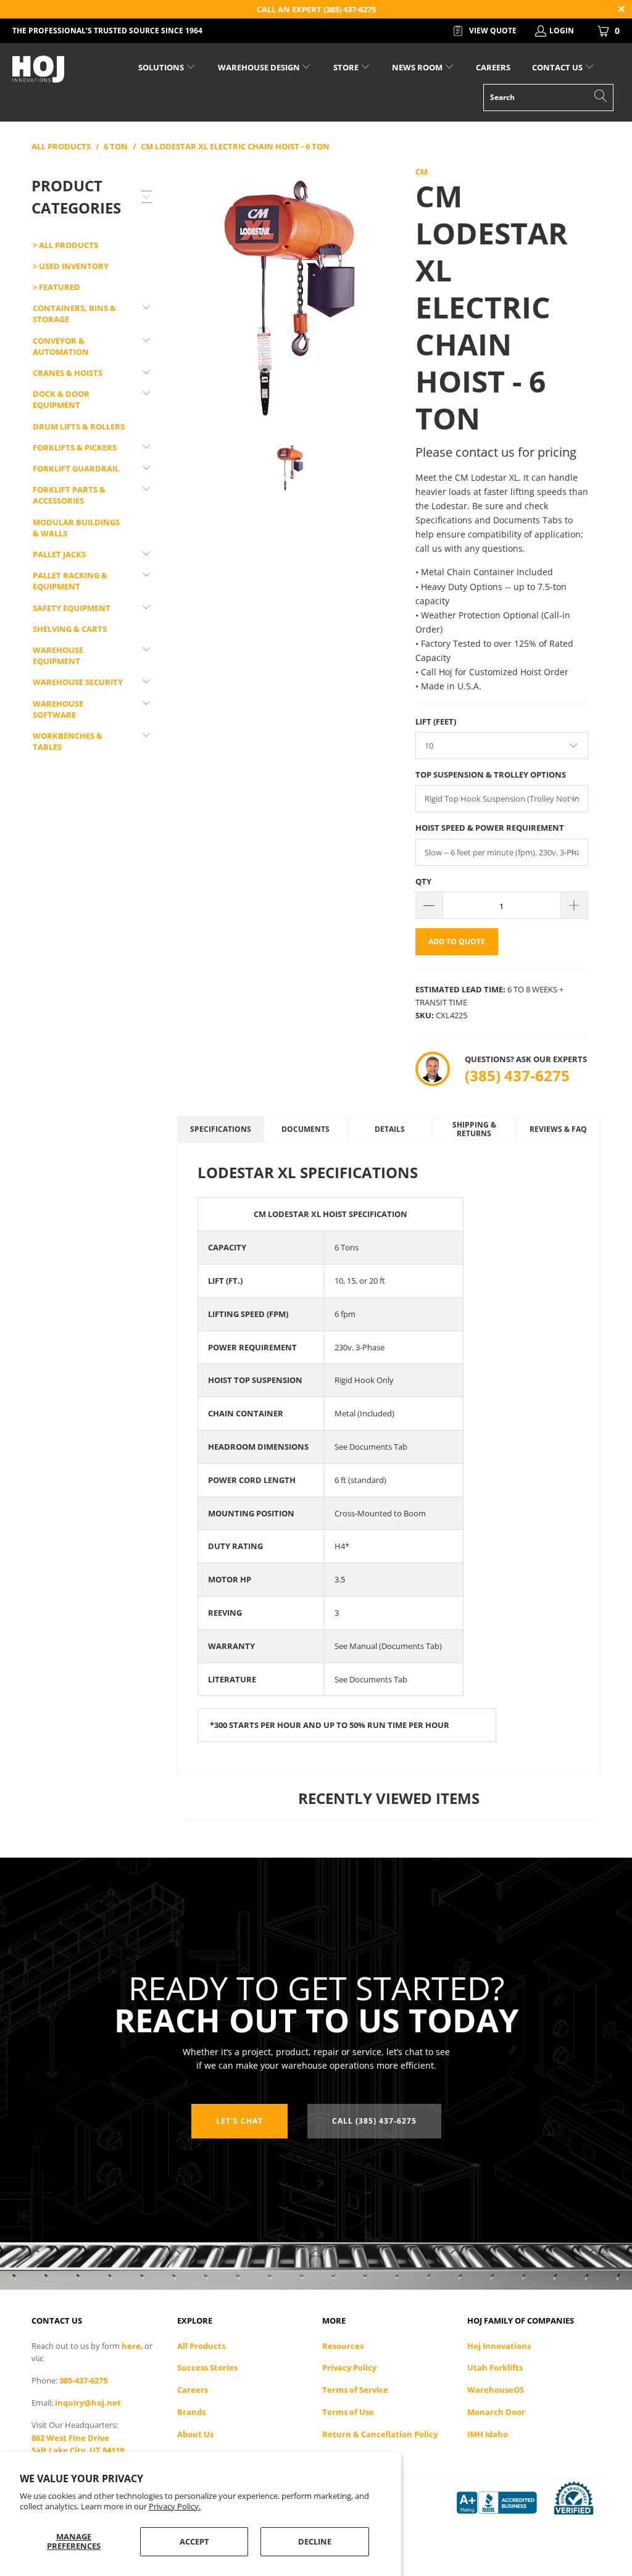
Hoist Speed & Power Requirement (490, 828)
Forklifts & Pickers (75, 447)
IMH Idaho (488, 2434)
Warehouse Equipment (58, 655)
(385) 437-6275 (517, 1075)
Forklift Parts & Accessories (69, 495)
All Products (201, 2346)
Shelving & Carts (70, 629)
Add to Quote (457, 941)
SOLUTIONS (162, 67)
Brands (191, 2412)
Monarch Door (496, 2412)
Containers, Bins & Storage (74, 314)
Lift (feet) (436, 721)
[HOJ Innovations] (57, 69)
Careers (193, 2390)
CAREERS (493, 67)
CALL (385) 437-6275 (374, 2121)
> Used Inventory (71, 266)
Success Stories (207, 2367)
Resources (343, 2346)
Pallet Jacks (59, 554)
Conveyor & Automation (61, 346)
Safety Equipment (72, 608)
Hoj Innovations (499, 2346)
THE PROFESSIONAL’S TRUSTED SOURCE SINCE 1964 (107, 31)
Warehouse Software (58, 709)
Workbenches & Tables (68, 741)
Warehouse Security (78, 682)
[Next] (391, 295)
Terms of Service (355, 2390)
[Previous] (189, 295)
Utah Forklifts (495, 2367)
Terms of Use (348, 2412)
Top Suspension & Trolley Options (491, 775)
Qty (423, 881)
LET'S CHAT (239, 2121)
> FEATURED (56, 287)
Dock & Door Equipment (61, 399)
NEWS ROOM (418, 67)
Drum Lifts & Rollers (79, 426)
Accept (194, 2541)
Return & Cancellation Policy (380, 2434)
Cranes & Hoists (68, 373)
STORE (346, 67)
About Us (195, 2434)
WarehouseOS (496, 2390)
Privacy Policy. (175, 2506)
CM (422, 172)
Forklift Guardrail (76, 468)
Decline (315, 2541)
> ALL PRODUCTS (65, 245)
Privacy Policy (349, 2367)
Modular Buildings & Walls (76, 528)
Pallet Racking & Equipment (70, 581)
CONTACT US (558, 67)
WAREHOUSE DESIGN (260, 67)
